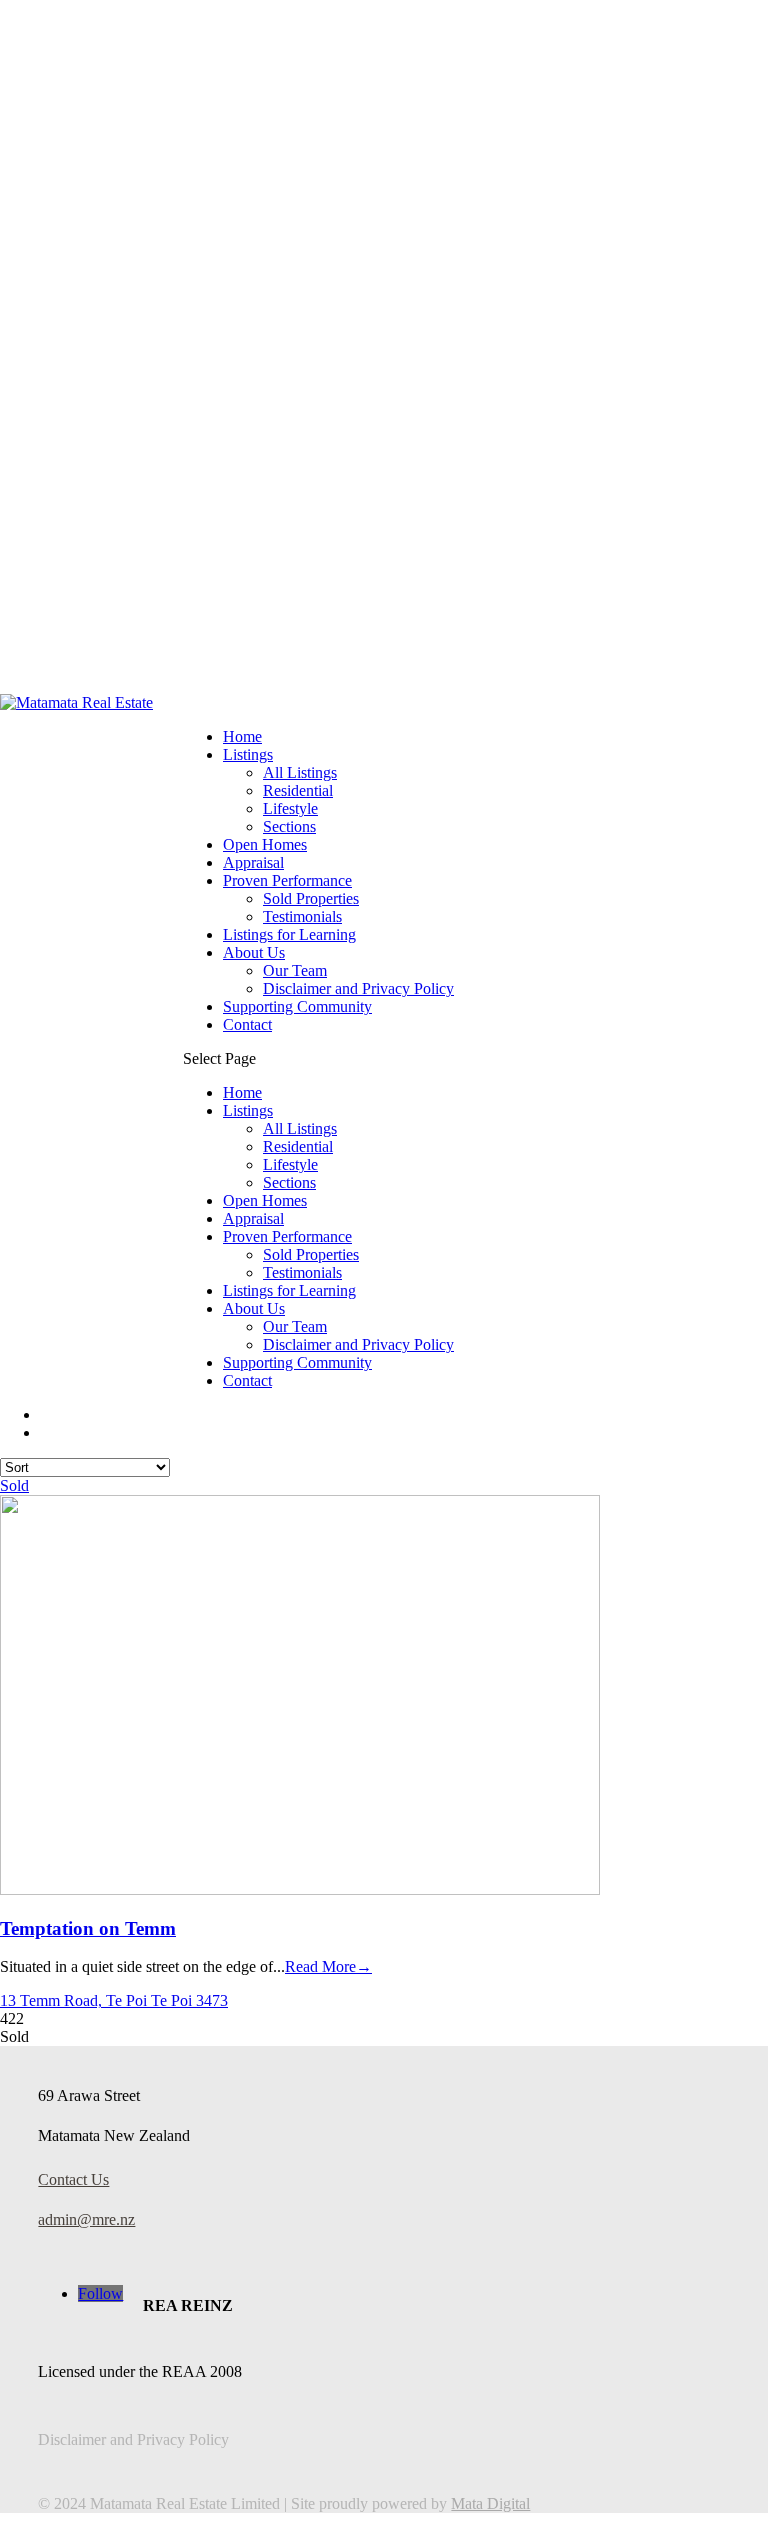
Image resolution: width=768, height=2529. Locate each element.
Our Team (295, 970)
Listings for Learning (289, 934)
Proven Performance (287, 880)
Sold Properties (311, 898)
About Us (254, 952)
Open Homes (265, 844)
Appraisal (253, 862)
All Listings (300, 772)
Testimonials (302, 916)
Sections (289, 826)
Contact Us (73, 2179)
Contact (247, 1024)
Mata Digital (490, 2503)
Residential (298, 790)
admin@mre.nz (86, 2219)
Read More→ (328, 1966)
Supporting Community (297, 1006)
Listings (248, 754)
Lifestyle (290, 808)
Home (242, 736)
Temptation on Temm (88, 1928)
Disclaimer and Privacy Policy (358, 988)
